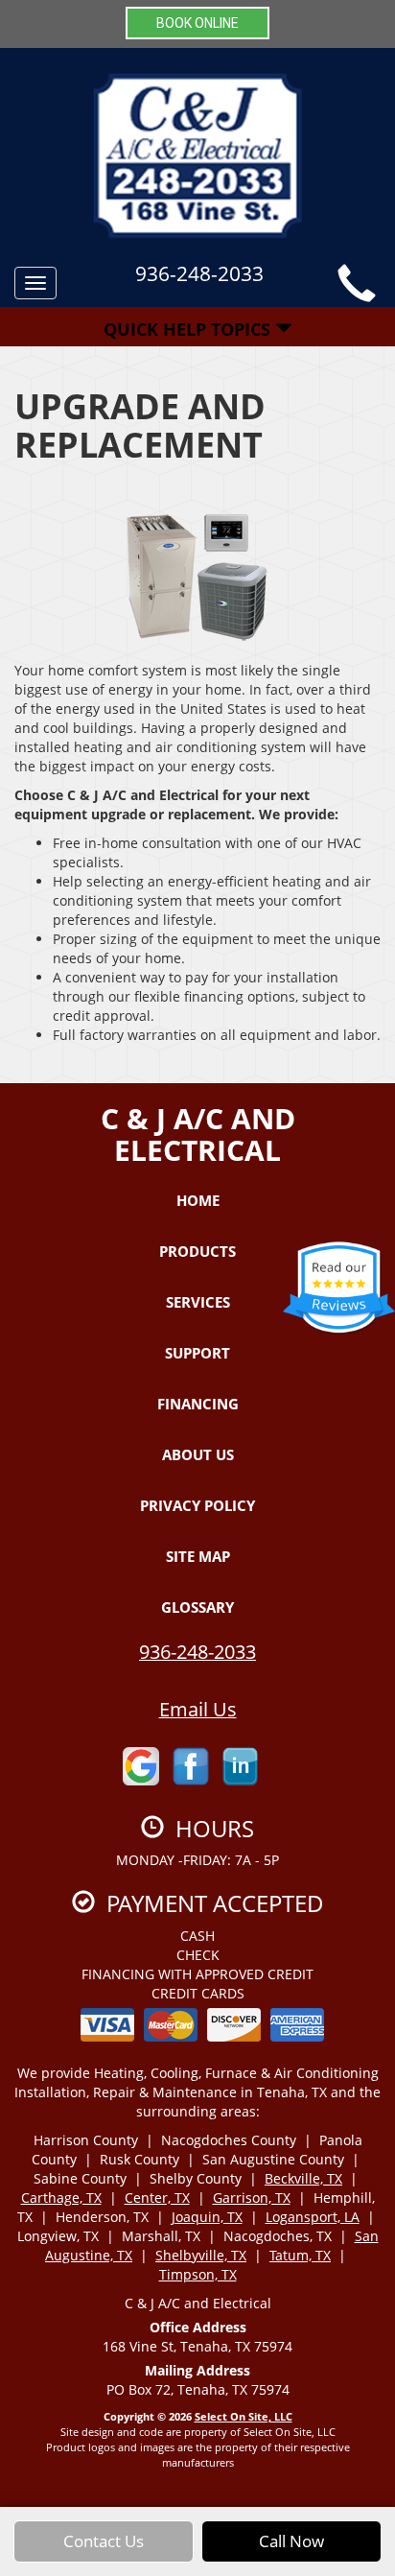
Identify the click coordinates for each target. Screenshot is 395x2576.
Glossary (197, 1607)
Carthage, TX (61, 2198)
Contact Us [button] (104, 2541)
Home (198, 1200)
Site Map (198, 1556)
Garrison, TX (252, 2198)
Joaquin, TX (207, 2217)
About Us (198, 1454)
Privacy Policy (197, 1505)
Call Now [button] (291, 2541)
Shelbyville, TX (201, 2255)
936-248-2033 (197, 1652)
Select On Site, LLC (244, 2416)
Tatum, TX (300, 2255)
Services (198, 1302)
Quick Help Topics (189, 329)
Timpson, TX (198, 2274)
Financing (198, 1404)
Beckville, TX (303, 2178)
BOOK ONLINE (197, 23)
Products (197, 1251)
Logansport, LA (313, 2217)
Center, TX (157, 2198)
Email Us (198, 1709)
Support (197, 1353)
